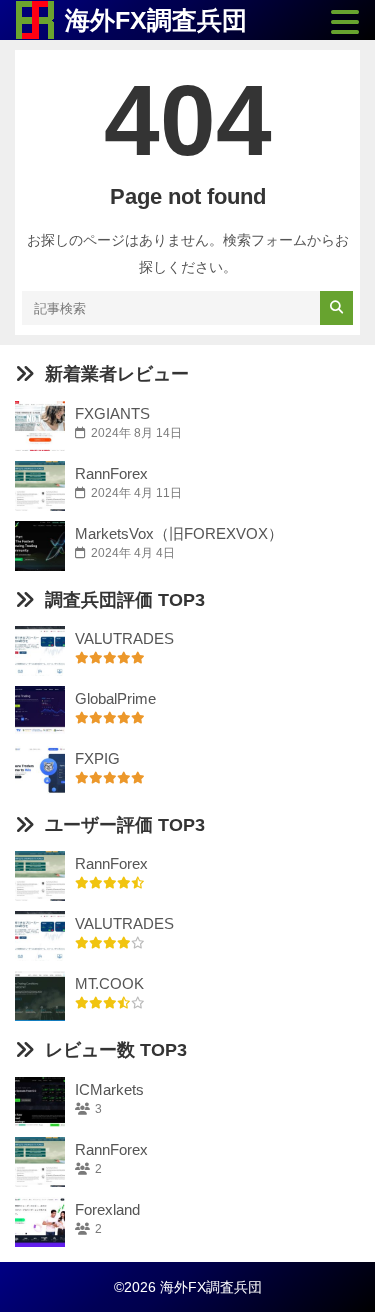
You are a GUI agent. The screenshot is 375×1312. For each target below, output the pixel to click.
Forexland (107, 1209)
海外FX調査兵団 (156, 20)
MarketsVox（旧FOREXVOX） (179, 533)
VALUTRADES (124, 638)
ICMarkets (109, 1089)
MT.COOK (109, 983)
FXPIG (97, 758)
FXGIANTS (112, 413)
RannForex (111, 473)
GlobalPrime (115, 698)
